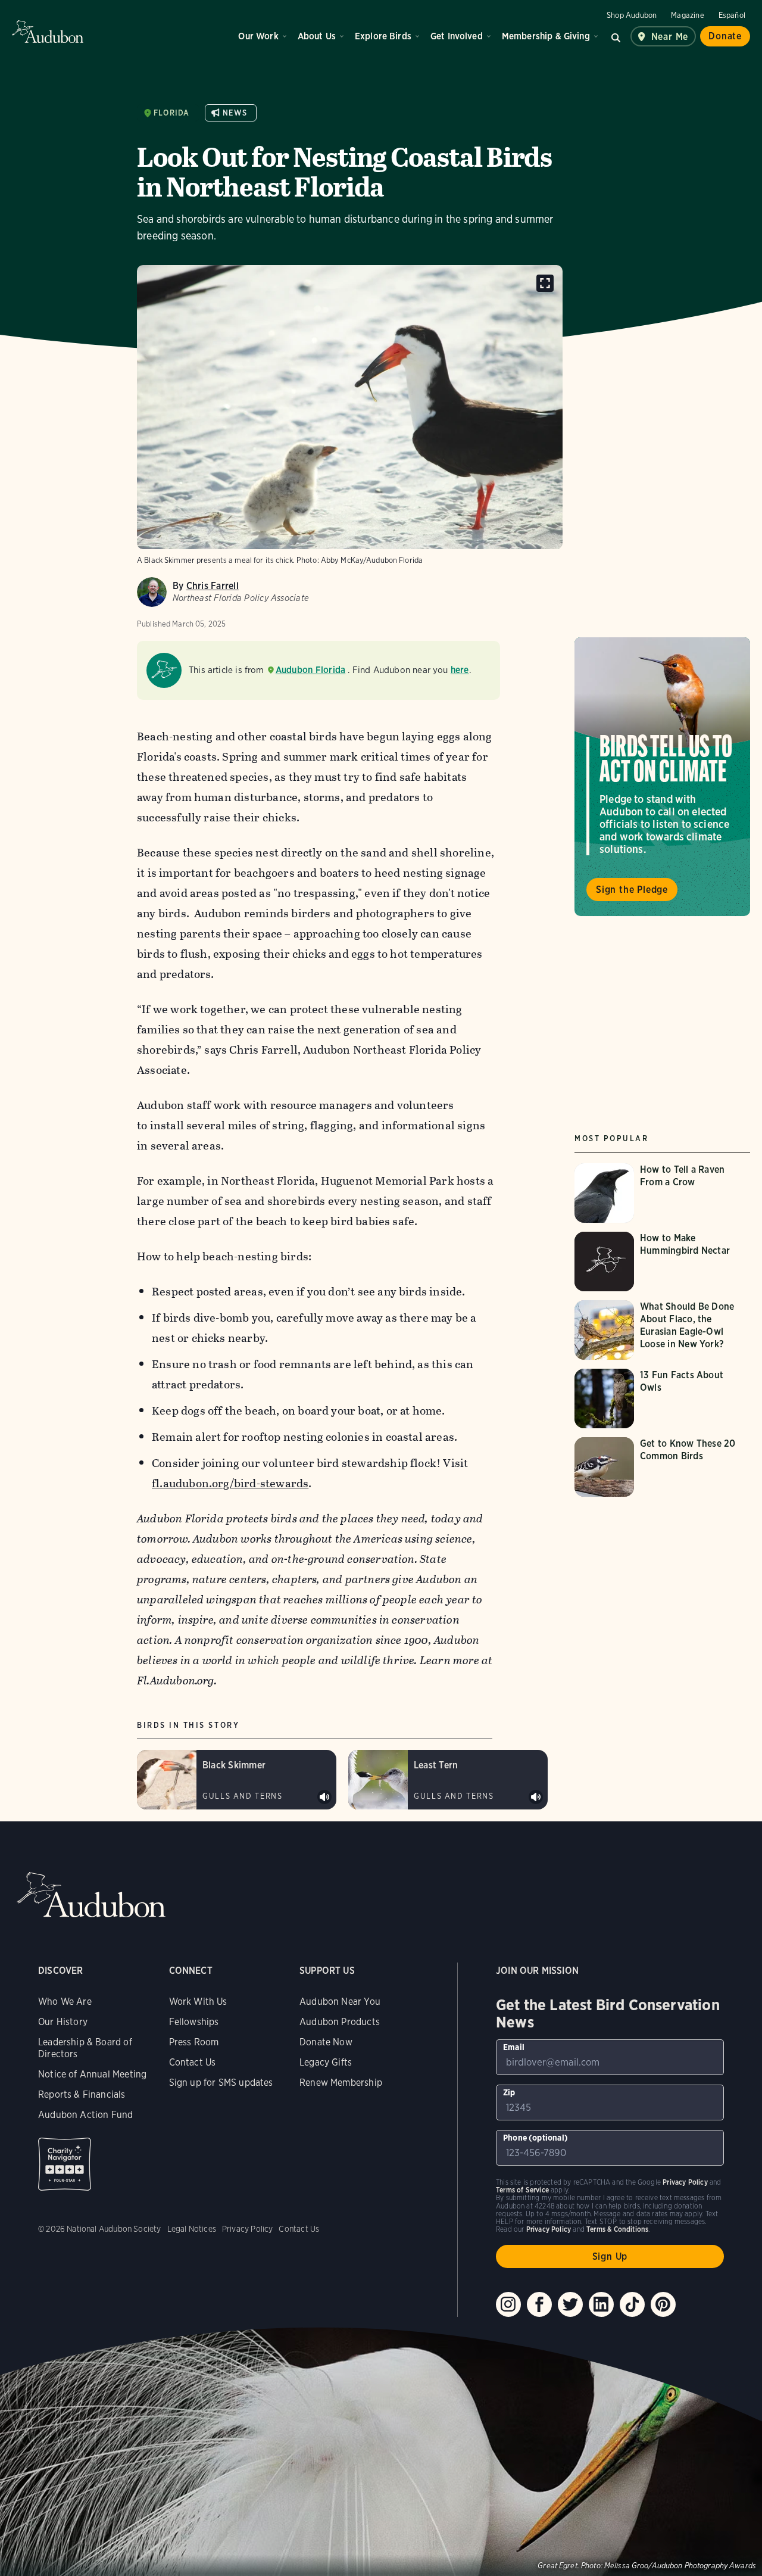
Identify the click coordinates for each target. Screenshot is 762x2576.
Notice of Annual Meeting (92, 2074)
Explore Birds (383, 36)
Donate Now (326, 2042)
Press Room (194, 2042)
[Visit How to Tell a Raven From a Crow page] (664, 1193)
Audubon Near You (340, 2002)
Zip (509, 2092)
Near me (670, 37)
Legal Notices (192, 2229)
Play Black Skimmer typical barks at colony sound (324, 1797)
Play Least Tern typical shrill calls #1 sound (536, 1797)
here (460, 670)
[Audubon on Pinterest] (663, 2304)
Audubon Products (340, 2022)
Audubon (48, 32)
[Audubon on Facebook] (539, 2304)
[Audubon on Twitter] (570, 2304)
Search (616, 36)
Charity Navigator (65, 2164)
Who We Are (65, 2002)
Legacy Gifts (326, 2062)
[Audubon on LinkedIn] (601, 2304)
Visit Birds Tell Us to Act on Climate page (662, 777)
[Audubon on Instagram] (508, 2304)
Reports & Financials (82, 2094)
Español (732, 15)
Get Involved (457, 36)
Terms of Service (522, 2190)
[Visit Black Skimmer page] (237, 1780)
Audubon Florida (311, 670)
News (235, 113)
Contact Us (193, 2062)
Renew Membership (341, 2083)
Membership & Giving (546, 36)
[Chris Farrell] (152, 592)
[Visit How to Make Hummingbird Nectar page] (664, 1261)
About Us (317, 36)
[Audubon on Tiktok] (632, 2304)
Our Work (258, 36)
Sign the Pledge (632, 890)
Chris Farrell (213, 586)
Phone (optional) (535, 2138)
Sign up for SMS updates (221, 2083)
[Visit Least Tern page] (448, 1780)
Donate (725, 36)
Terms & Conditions (617, 2229)
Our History (63, 2022)
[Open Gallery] (545, 283)
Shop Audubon (632, 15)
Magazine (687, 15)
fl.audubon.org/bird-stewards (230, 1483)
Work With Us (198, 2002)
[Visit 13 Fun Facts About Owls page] (664, 1398)
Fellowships (194, 2022)
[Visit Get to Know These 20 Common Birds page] (664, 1467)
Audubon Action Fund (85, 2115)
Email (514, 2047)
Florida (171, 113)
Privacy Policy (248, 2229)
